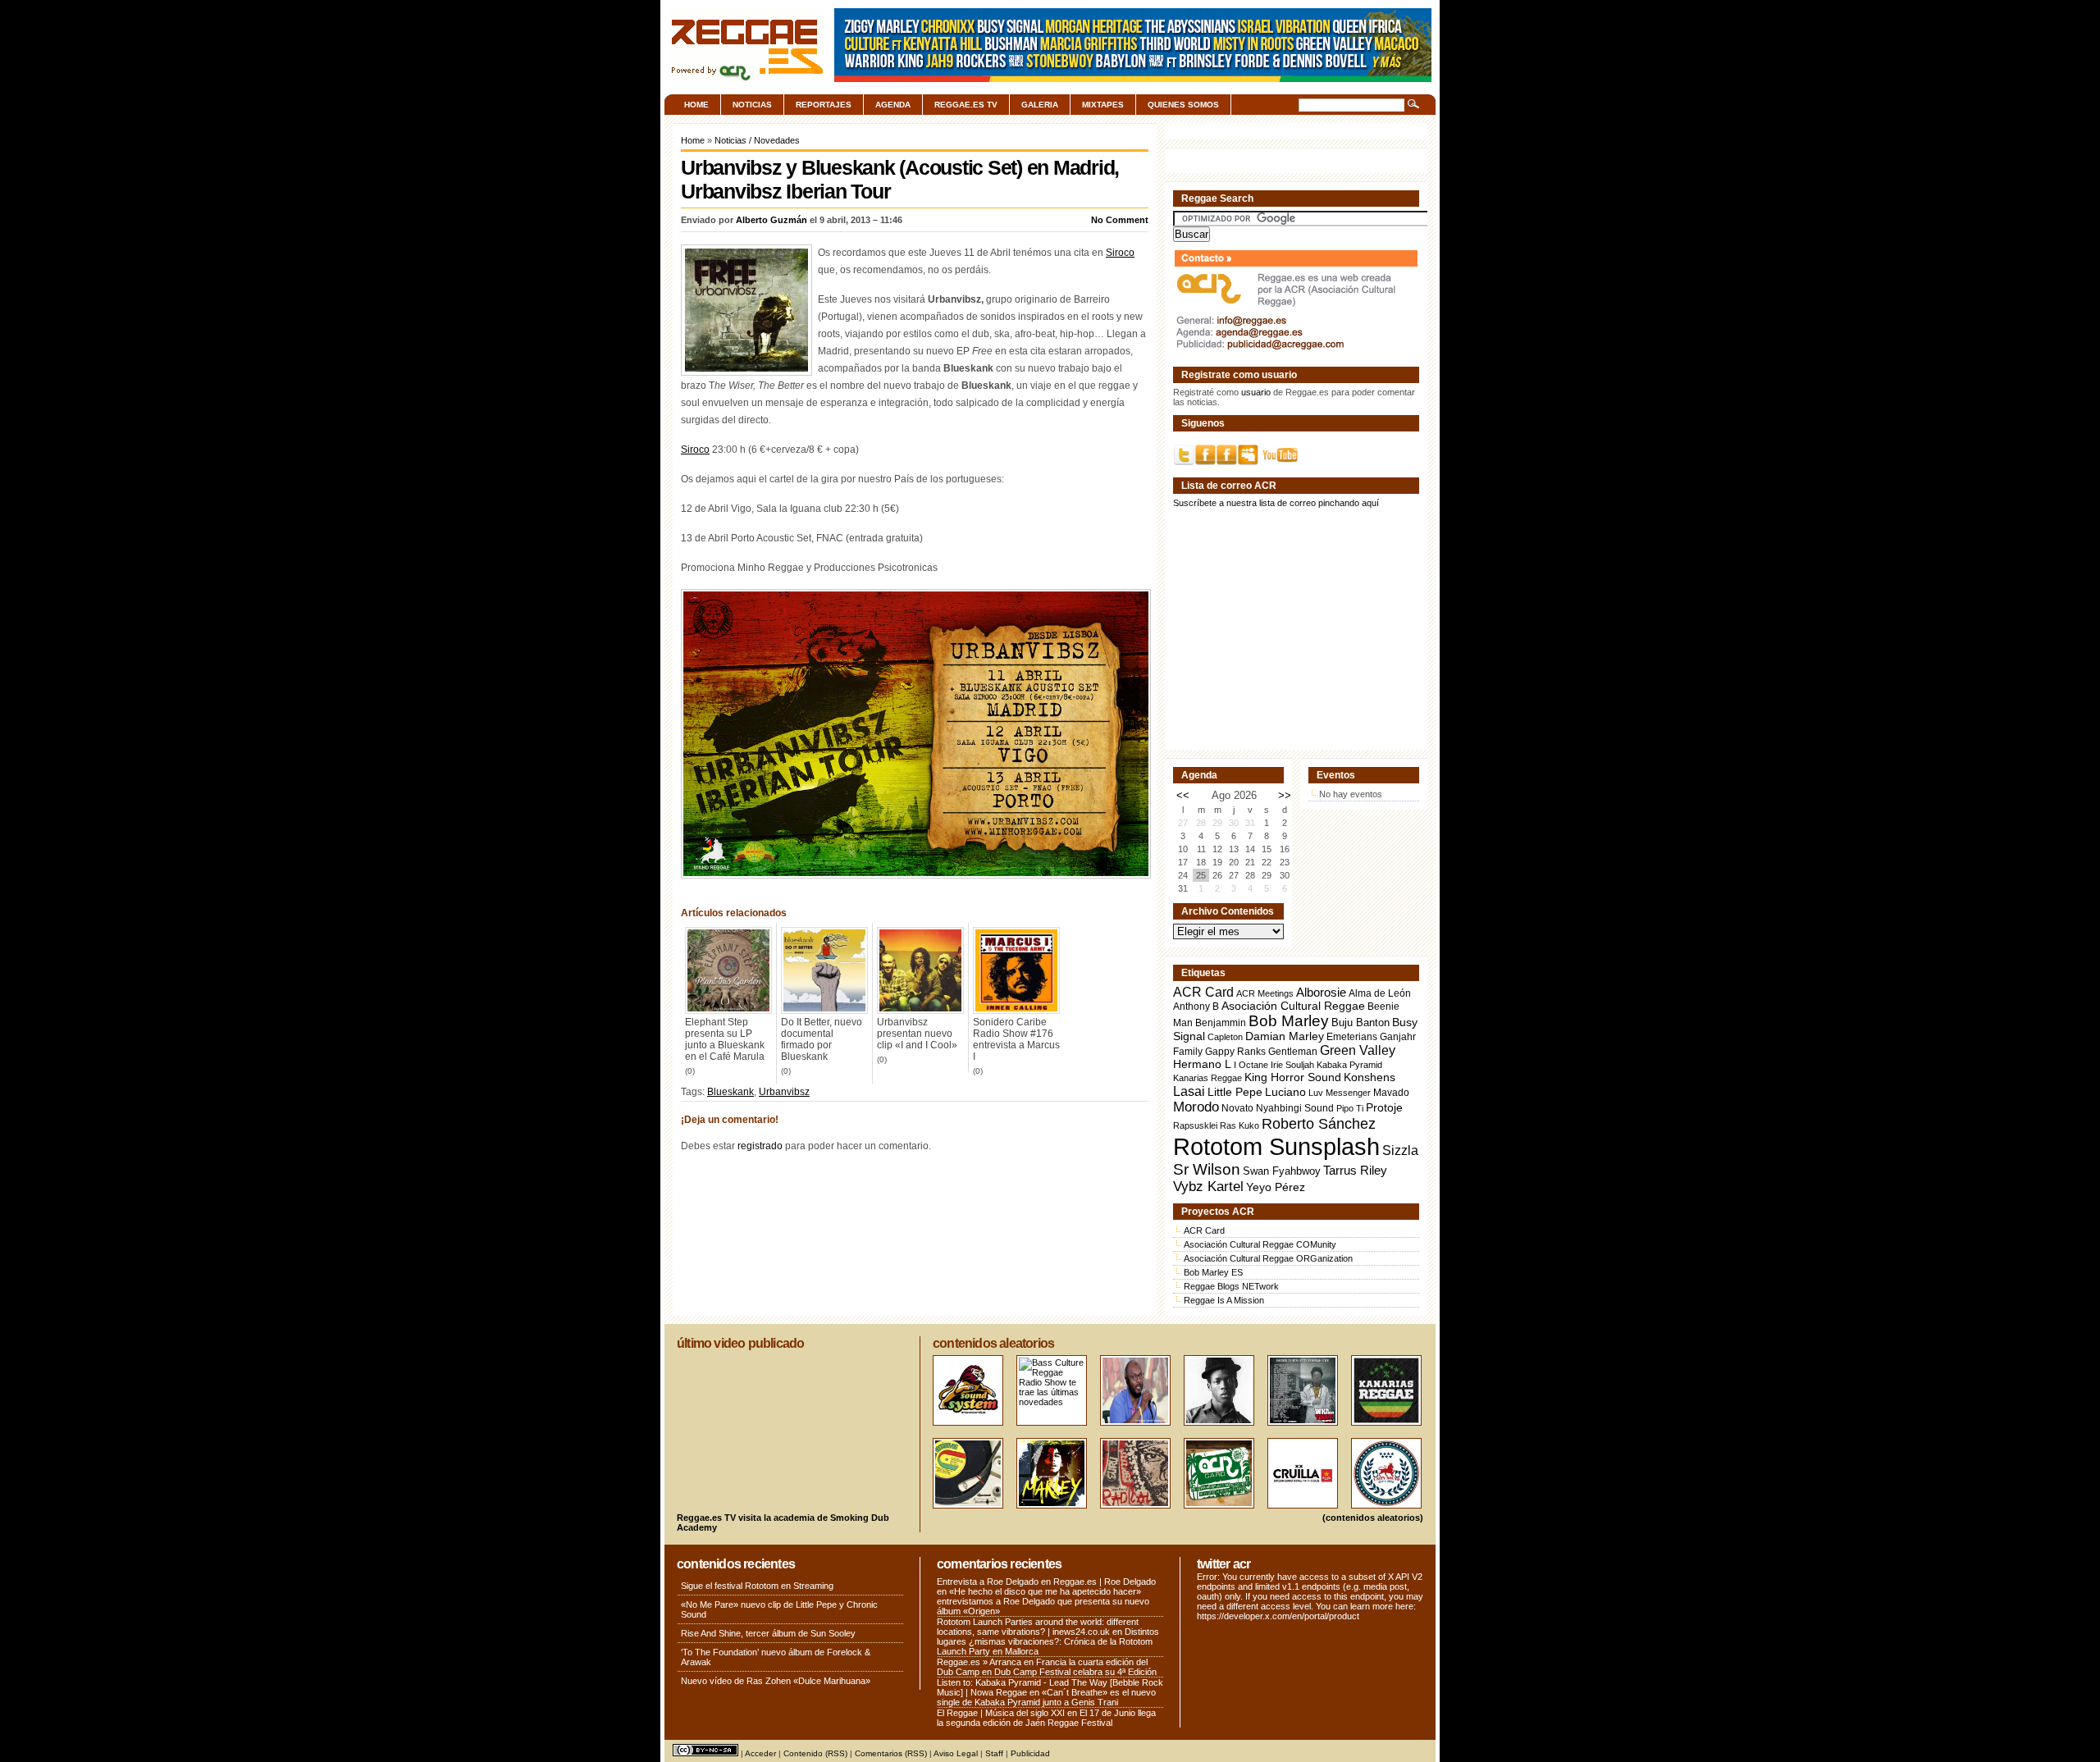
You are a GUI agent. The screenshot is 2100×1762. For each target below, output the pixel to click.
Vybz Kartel (1208, 1187)
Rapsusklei (1195, 1125)
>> (1285, 795)
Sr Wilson (1207, 1169)
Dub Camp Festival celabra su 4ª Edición (1075, 1672)
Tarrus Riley (1355, 1170)
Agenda (893, 105)
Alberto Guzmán (772, 220)
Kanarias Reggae (1207, 1078)
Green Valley (1358, 1050)
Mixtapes (1103, 105)
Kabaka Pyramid (1349, 1065)
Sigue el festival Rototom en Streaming (757, 1586)
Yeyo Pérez (1276, 1187)
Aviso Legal (956, 1753)
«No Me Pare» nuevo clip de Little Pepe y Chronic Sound (779, 1609)
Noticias (752, 105)
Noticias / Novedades (757, 140)
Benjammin (1221, 1023)
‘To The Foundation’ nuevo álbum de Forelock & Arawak (776, 1657)
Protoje (1384, 1107)
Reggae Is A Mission (1224, 1300)
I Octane (1251, 1065)
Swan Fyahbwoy (1282, 1171)
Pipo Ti (1350, 1108)
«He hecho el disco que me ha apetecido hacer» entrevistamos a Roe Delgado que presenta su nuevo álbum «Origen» (1043, 1601)
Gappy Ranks (1235, 1051)
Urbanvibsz (784, 1092)
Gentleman (1293, 1052)
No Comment (1120, 220)
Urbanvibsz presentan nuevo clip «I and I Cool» (917, 1034)
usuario (1256, 392)
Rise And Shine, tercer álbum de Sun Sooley (768, 1633)
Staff (994, 1753)
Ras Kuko (1239, 1125)
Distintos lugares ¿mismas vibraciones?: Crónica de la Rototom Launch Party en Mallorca (1048, 1641)
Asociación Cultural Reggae (1293, 1006)
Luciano (1285, 1092)
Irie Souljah (1292, 1065)
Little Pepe (1235, 1092)
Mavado (1391, 1093)
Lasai (1189, 1091)
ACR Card (1203, 992)
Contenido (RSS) (815, 1753)
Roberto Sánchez (1319, 1124)
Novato (1237, 1108)
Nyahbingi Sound (1295, 1108)
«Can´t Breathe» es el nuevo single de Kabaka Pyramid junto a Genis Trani (1046, 1697)
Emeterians (1352, 1037)
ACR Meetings (1265, 993)
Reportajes (824, 105)
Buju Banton (1360, 1023)
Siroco (1120, 253)
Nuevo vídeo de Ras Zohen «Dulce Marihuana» (776, 1681)
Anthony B (1196, 1006)
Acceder (760, 1753)
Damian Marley (1285, 1036)
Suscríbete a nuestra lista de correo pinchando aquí (1276, 503)
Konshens (1370, 1077)
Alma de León (1380, 993)
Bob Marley (1289, 1021)
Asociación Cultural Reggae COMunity (1260, 1244)
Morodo (1196, 1107)
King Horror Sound (1293, 1077)
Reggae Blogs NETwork (1231, 1286)
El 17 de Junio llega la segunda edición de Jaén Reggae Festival (1046, 1718)
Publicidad (1030, 1753)
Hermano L (1202, 1064)
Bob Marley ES (1213, 1272)
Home (696, 105)
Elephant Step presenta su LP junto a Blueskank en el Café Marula (725, 1039)
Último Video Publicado (740, 1343)
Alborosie (1321, 992)
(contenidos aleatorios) (1373, 1518)
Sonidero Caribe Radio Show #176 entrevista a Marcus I (1016, 1039)
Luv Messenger (1340, 1093)
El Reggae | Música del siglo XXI (1001, 1713)
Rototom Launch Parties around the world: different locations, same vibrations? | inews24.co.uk (1038, 1627)
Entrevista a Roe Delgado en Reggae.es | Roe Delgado (1046, 1582)
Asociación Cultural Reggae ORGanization (1268, 1258)
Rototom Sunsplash (1276, 1146)
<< (1183, 795)
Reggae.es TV (966, 105)
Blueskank (730, 1092)
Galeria (1040, 105)
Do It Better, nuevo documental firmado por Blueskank (822, 1039)
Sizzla (1400, 1150)
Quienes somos (1183, 105)
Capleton (1225, 1037)
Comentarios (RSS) (891, 1753)
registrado (760, 1146)
